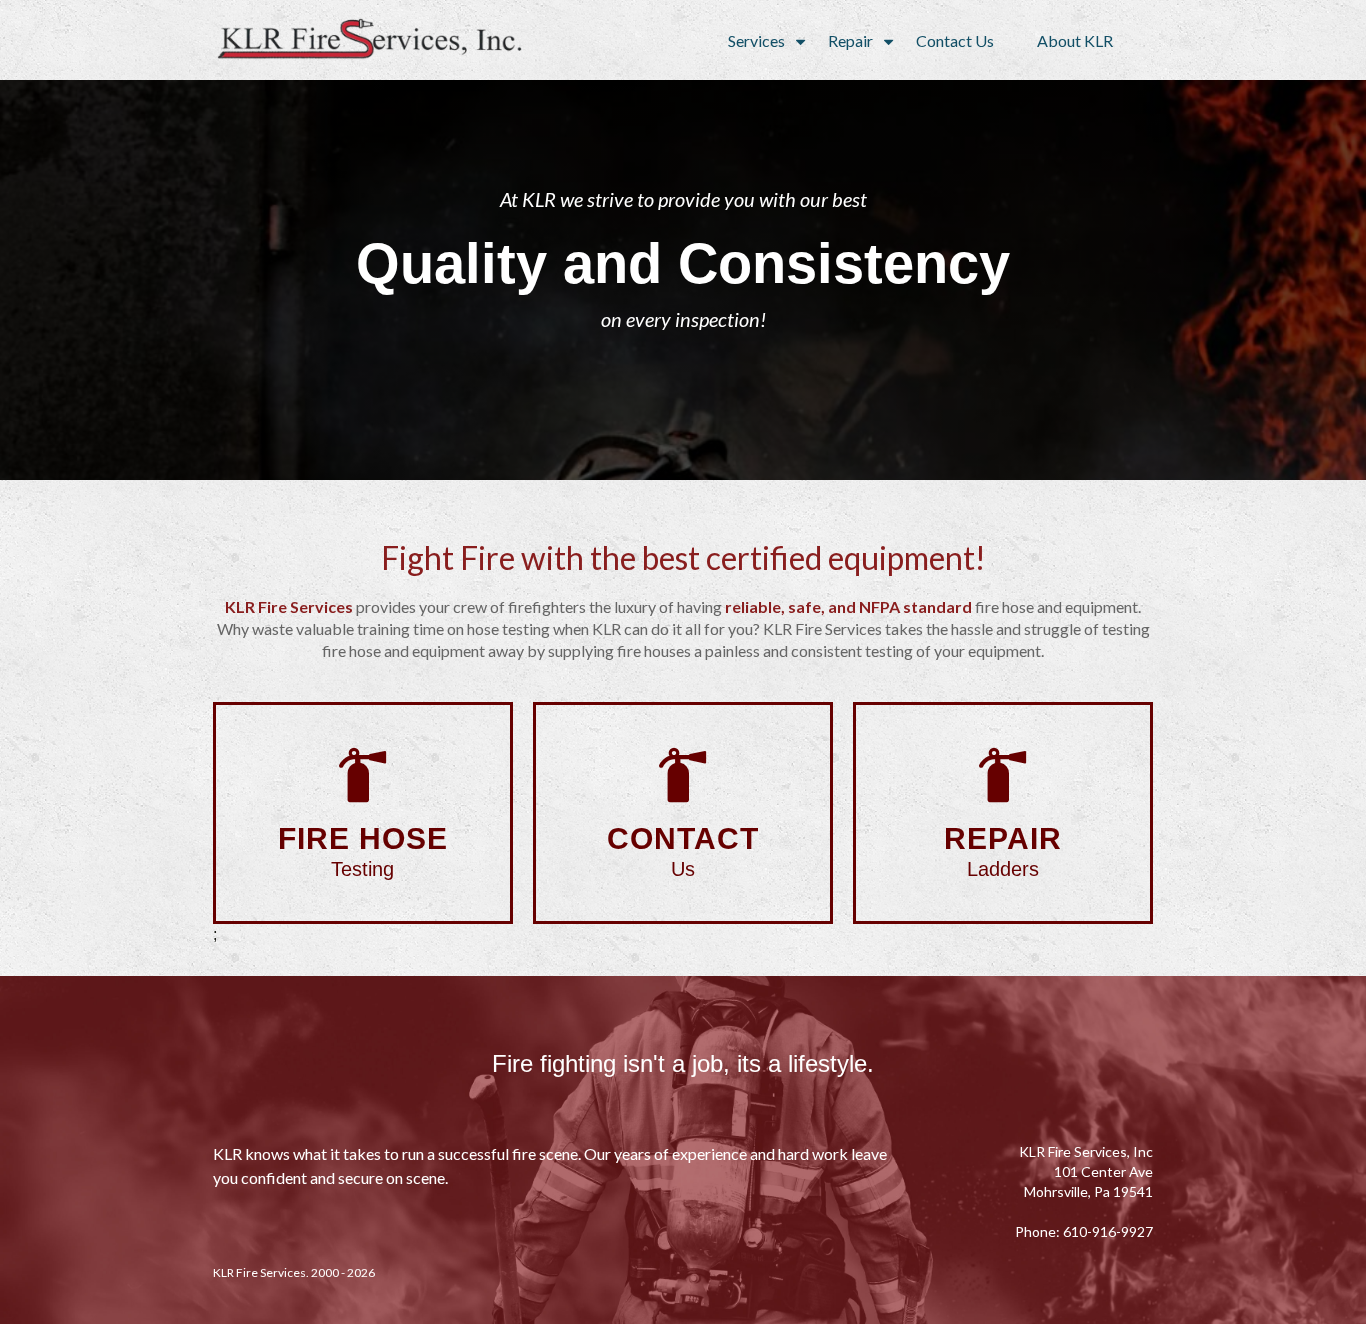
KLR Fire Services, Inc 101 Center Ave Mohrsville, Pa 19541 (1086, 1171)
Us (683, 851)
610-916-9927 (1108, 1231)
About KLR (1075, 40)
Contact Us (955, 40)
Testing (363, 851)
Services (756, 40)
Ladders (1003, 851)
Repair (850, 40)
